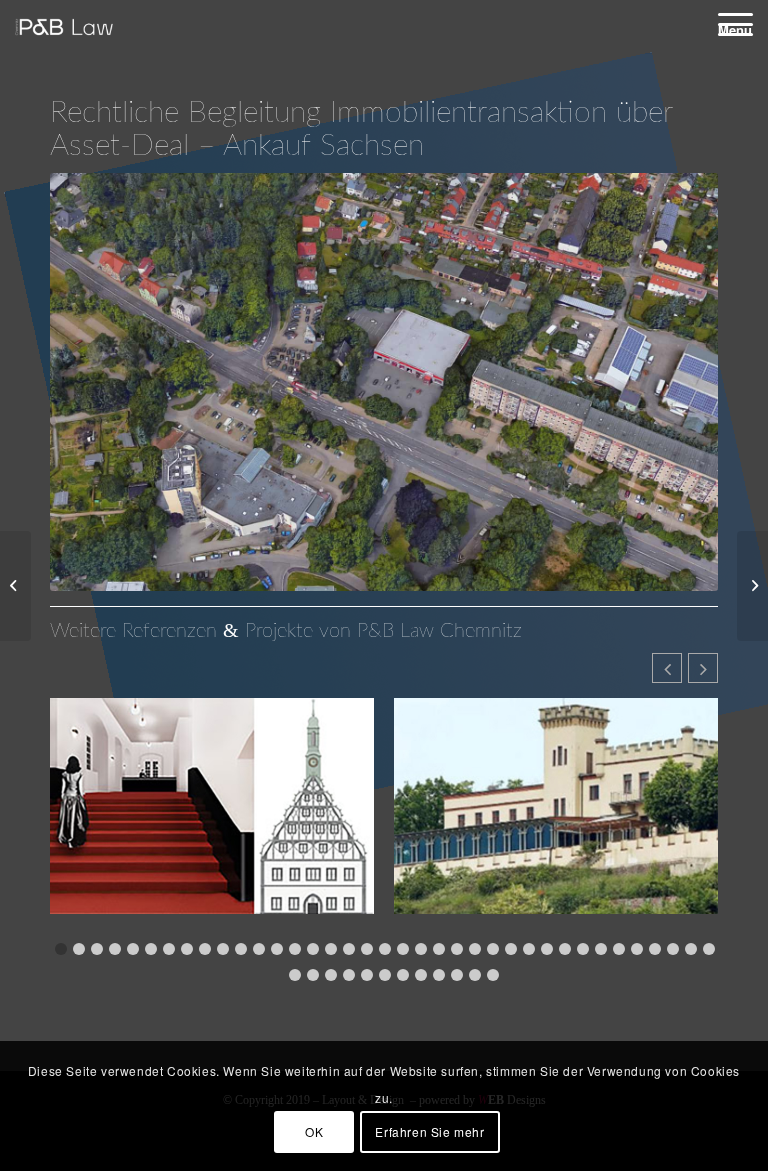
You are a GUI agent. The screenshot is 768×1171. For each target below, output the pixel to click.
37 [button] (709, 949)
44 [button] (385, 975)
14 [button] (295, 949)
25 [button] (493, 949)
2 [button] (79, 949)
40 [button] (313, 975)
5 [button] (133, 949)
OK (314, 1131)
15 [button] (313, 949)
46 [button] (421, 975)
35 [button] (673, 949)
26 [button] (511, 949)
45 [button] (403, 975)
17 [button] (349, 949)
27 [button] (529, 949)
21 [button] (421, 949)
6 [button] (151, 949)
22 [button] (439, 949)
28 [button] (547, 949)
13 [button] (277, 949)
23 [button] (457, 949)
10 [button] (223, 949)
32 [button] (619, 949)
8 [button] (187, 949)
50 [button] (493, 975)
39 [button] (295, 975)
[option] (212, 818)
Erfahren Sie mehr (429, 1131)
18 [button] (367, 949)
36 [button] (691, 949)
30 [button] (583, 949)
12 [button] (259, 949)
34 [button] (655, 949)
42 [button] (349, 975)
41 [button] (331, 975)
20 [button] (403, 949)
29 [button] (565, 949)
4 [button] (115, 949)
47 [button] (439, 975)
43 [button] (367, 975)
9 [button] (205, 949)
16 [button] (331, 949)
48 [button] (457, 975)
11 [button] (241, 949)
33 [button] (637, 949)
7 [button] (169, 949)
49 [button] (475, 975)
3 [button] (97, 949)
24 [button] (475, 949)
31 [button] (601, 949)
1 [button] (61, 949)
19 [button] (385, 949)
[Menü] (725, 23)
